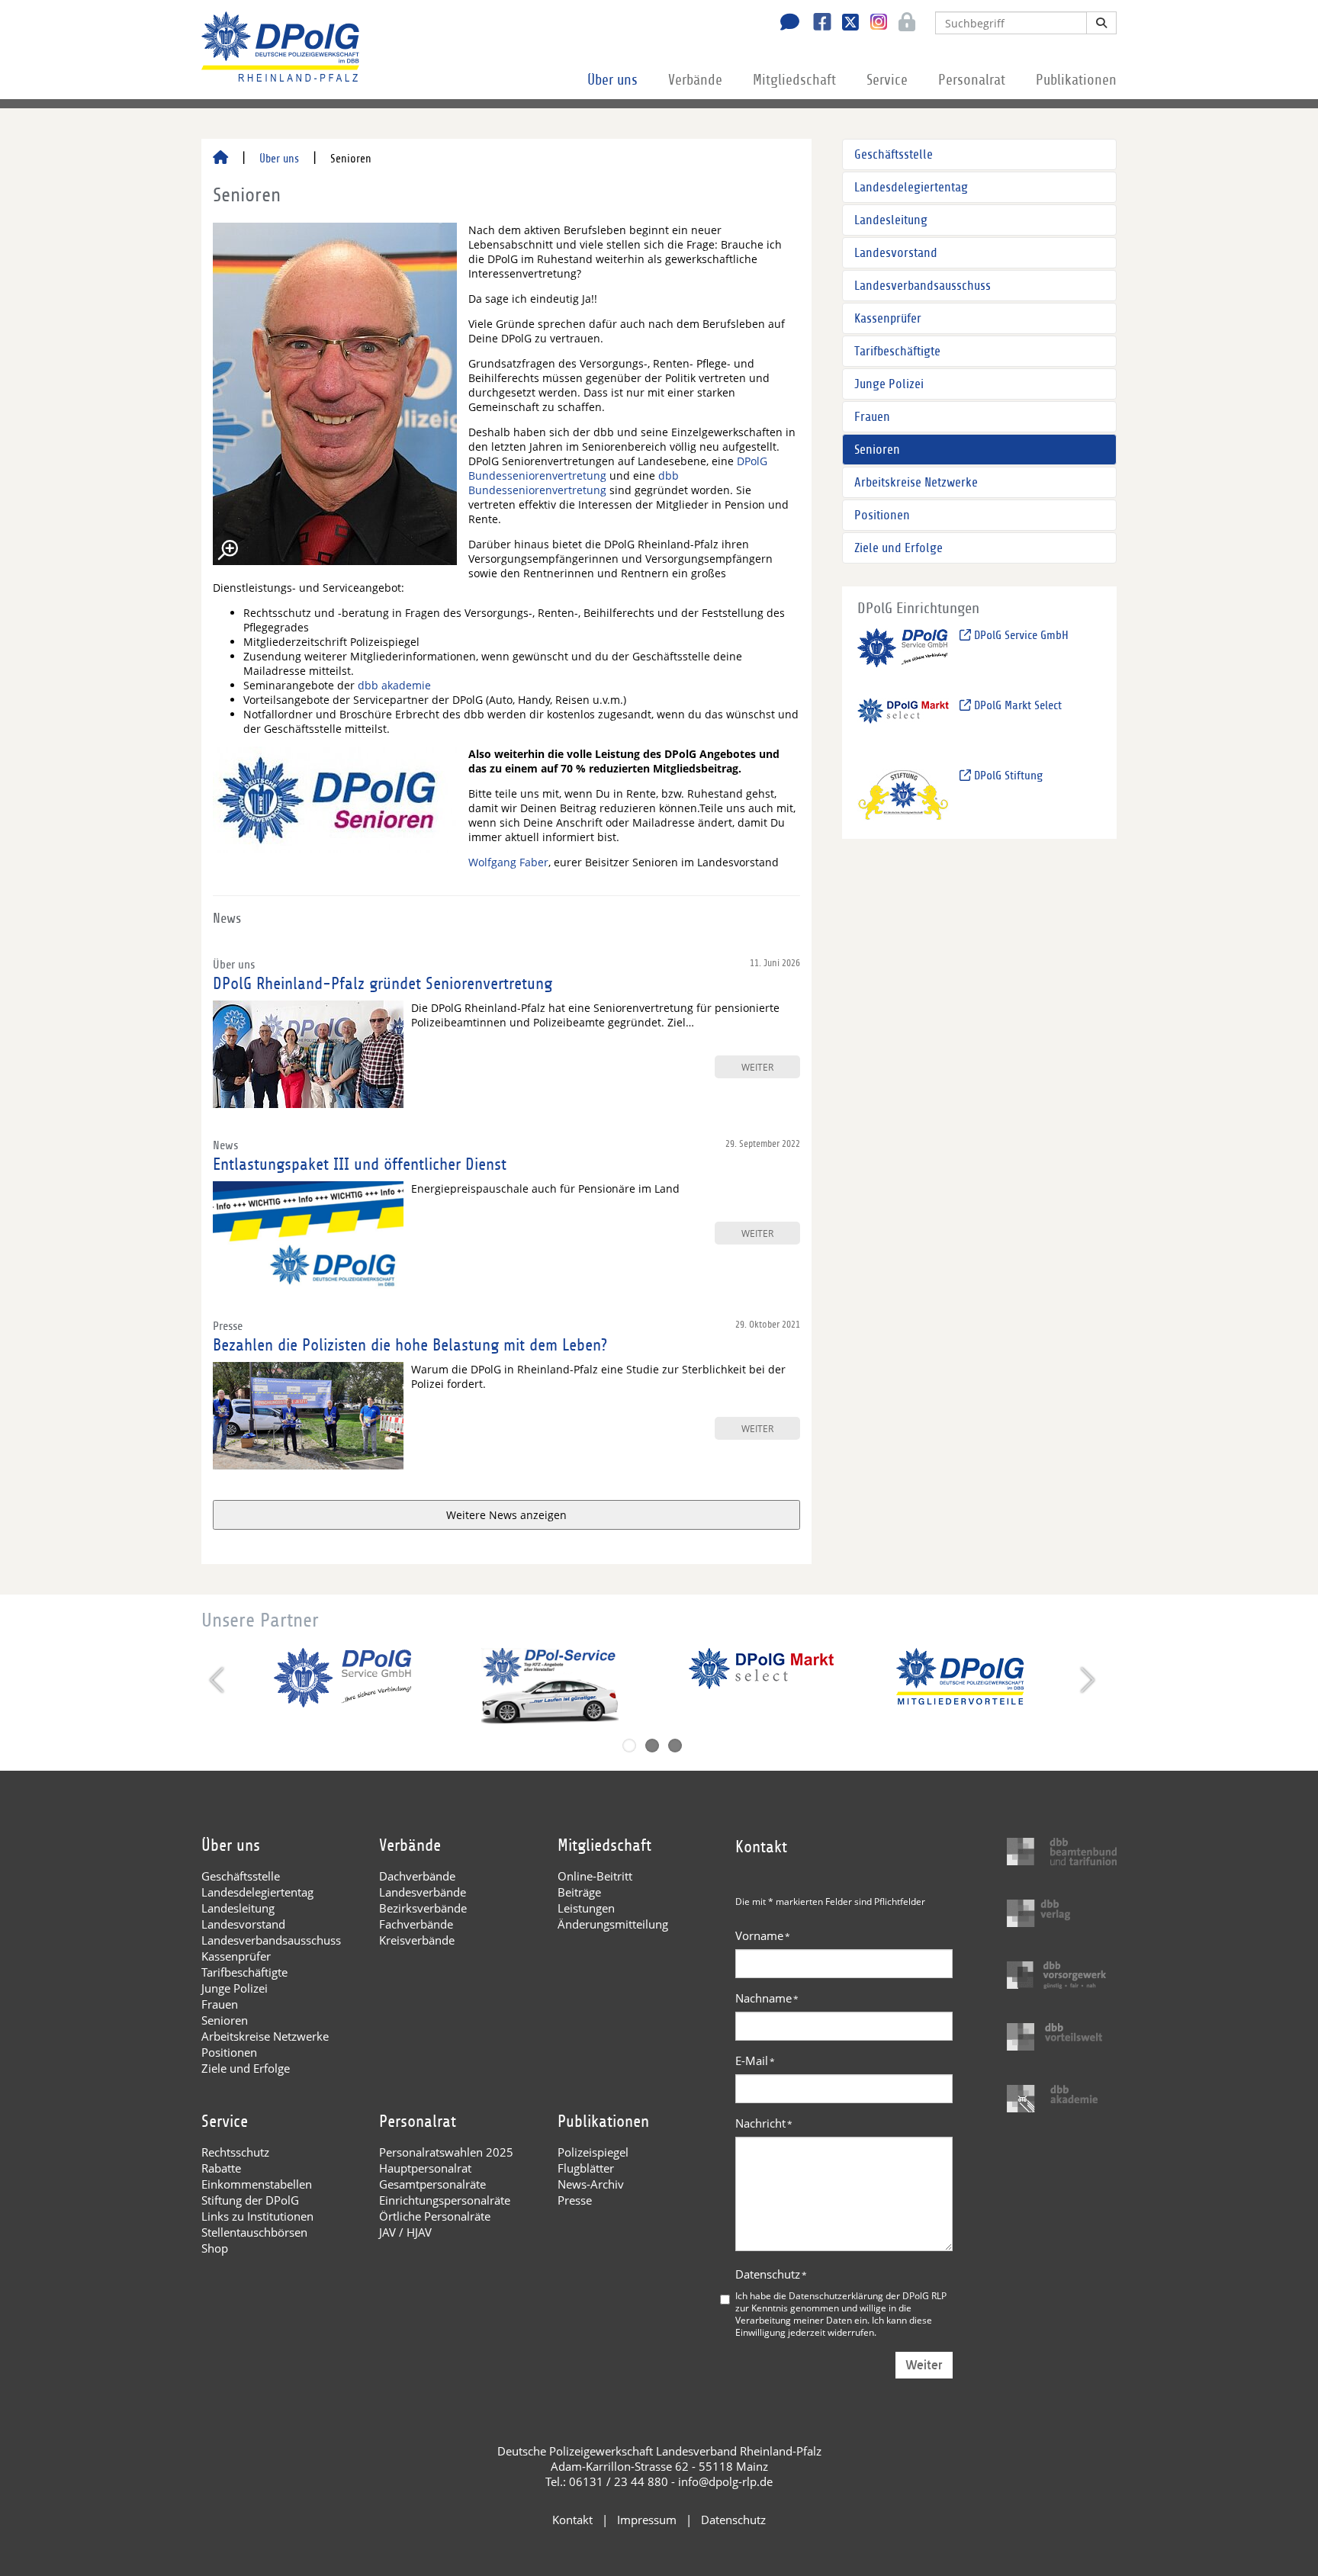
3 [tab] (675, 1746)
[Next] (1086, 1680)
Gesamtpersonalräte (432, 2184)
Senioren (877, 450)
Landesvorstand (896, 253)
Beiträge (579, 1892)
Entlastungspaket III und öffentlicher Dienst (360, 1164)
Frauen (872, 417)
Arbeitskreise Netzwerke (916, 482)
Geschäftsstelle (894, 154)
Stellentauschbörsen (254, 2232)
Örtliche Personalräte (435, 2216)
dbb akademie (394, 685)
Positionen (882, 515)
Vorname (763, 1935)
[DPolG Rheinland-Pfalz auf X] (845, 24)
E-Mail (755, 2060)
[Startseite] (220, 159)
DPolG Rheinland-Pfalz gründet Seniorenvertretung (383, 984)
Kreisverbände (417, 1940)
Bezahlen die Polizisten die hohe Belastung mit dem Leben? (410, 1345)
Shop (215, 2248)
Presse (575, 2200)
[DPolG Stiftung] (903, 794)
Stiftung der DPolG (250, 2200)
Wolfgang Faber (508, 862)
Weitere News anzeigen (506, 1515)
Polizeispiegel (593, 2152)
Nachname (767, 1998)
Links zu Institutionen (257, 2216)
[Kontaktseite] (786, 24)
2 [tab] (652, 1746)
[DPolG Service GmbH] (903, 654)
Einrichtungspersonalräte (445, 2200)
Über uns (612, 80)
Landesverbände (423, 1892)
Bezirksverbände (423, 1908)
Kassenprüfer (888, 318)
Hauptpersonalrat (425, 2168)
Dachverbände (417, 1876)
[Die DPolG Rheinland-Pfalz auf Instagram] (873, 22)
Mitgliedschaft (794, 80)
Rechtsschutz (235, 2152)
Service (887, 80)
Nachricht (764, 2123)
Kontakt (572, 2520)
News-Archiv (591, 2184)
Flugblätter (586, 2168)
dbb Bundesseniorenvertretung (574, 483)
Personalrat (972, 80)
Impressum (647, 2520)
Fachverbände (416, 1924)
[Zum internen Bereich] (903, 24)
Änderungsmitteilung (613, 1924)
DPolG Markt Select (1016, 705)
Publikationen (1076, 80)
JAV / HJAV (405, 2232)
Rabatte (221, 2168)
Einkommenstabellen (257, 2184)
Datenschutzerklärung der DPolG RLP (868, 2295)
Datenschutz (771, 2274)
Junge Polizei (889, 384)
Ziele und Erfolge (898, 548)
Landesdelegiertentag (911, 187)
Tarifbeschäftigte (897, 351)
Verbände (695, 80)
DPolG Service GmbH (1020, 635)
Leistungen (586, 1908)
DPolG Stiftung (1007, 776)
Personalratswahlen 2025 (446, 2152)
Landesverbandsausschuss (923, 286)
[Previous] (219, 1680)
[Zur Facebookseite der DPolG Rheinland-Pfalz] (817, 24)
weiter (757, 1067)
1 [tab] (629, 1746)
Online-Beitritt (595, 1876)
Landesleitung (891, 220)
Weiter (924, 2365)
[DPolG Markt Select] (903, 724)
